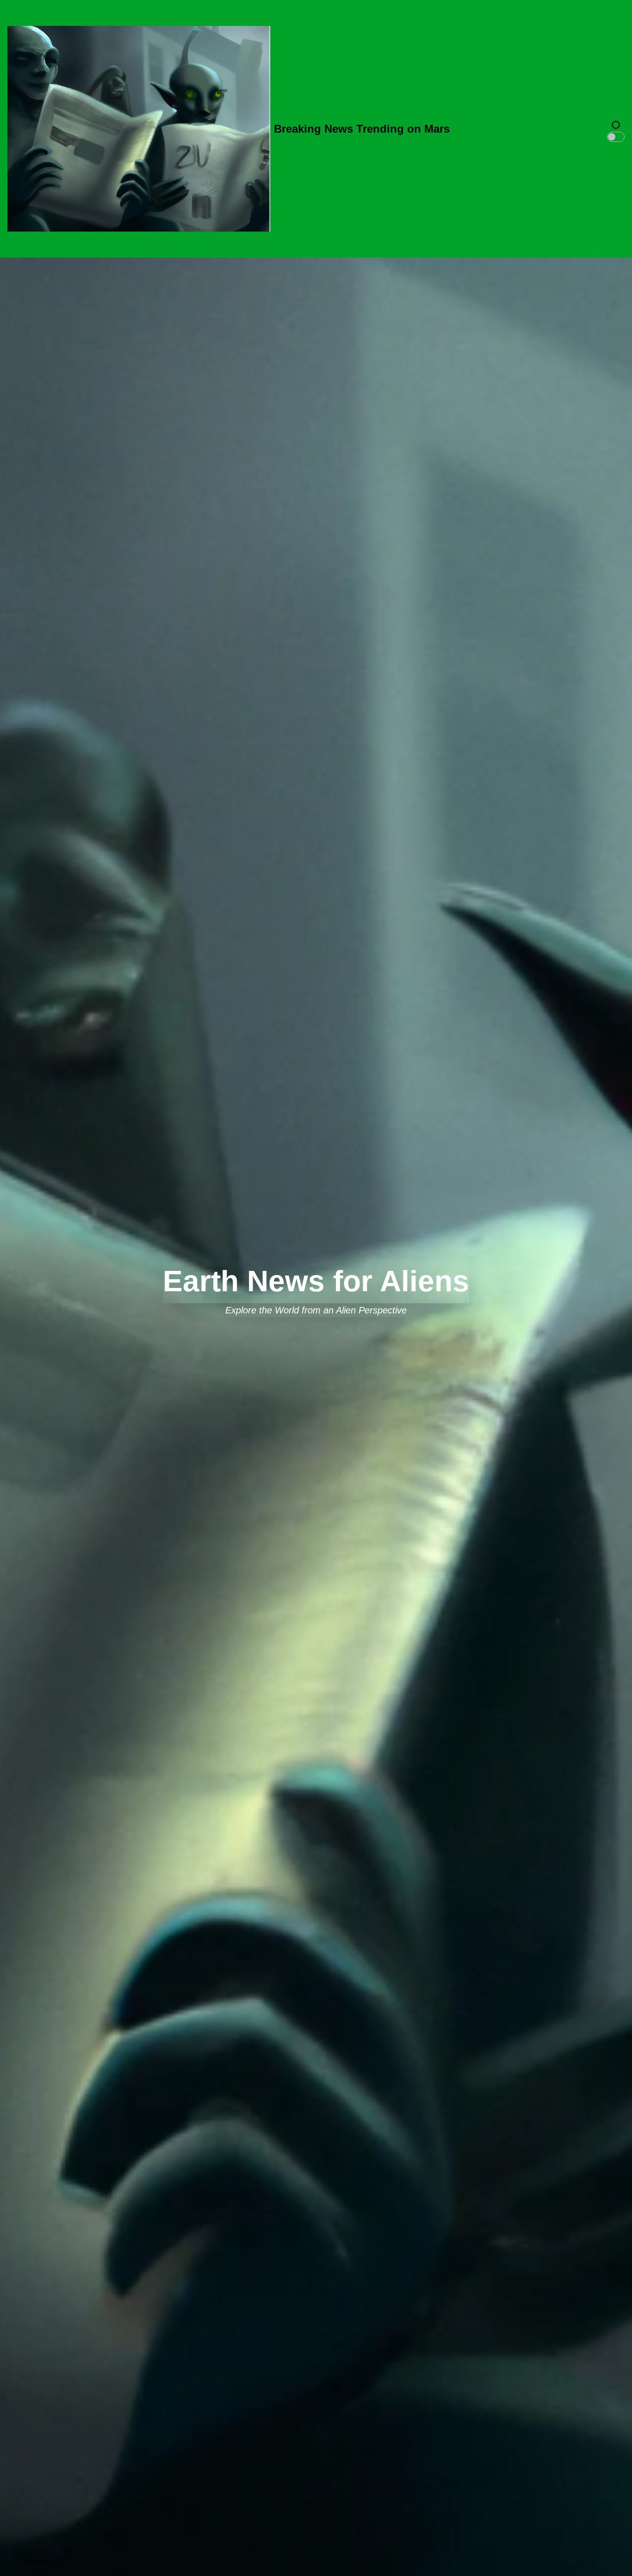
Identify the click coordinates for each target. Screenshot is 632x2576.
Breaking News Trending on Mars (362, 129)
